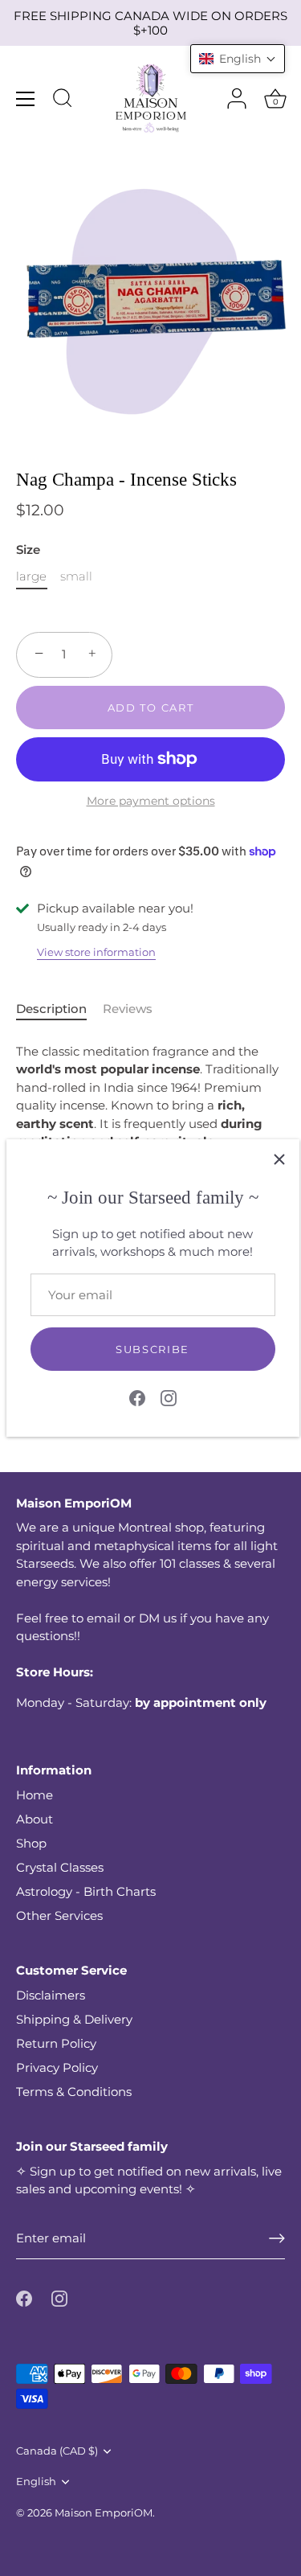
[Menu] (26, 99)
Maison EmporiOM (104, 2513)
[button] (238, 59)
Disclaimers (51, 1995)
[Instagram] (169, 1397)
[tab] (59, 1009)
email (104, 1618)
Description (51, 1009)
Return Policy (56, 2043)
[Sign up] (277, 2238)
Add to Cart (151, 708)
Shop (31, 1843)
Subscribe (153, 1349)
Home (35, 1795)
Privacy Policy (57, 2067)
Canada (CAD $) (57, 2451)
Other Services (59, 1916)
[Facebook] (137, 1397)
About (35, 1819)
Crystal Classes (60, 1867)
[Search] (63, 100)
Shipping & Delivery (74, 2019)
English (36, 2482)
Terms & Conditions (74, 2092)
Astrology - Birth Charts (86, 1891)
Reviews (128, 1009)
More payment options (151, 801)
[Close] (279, 1159)
